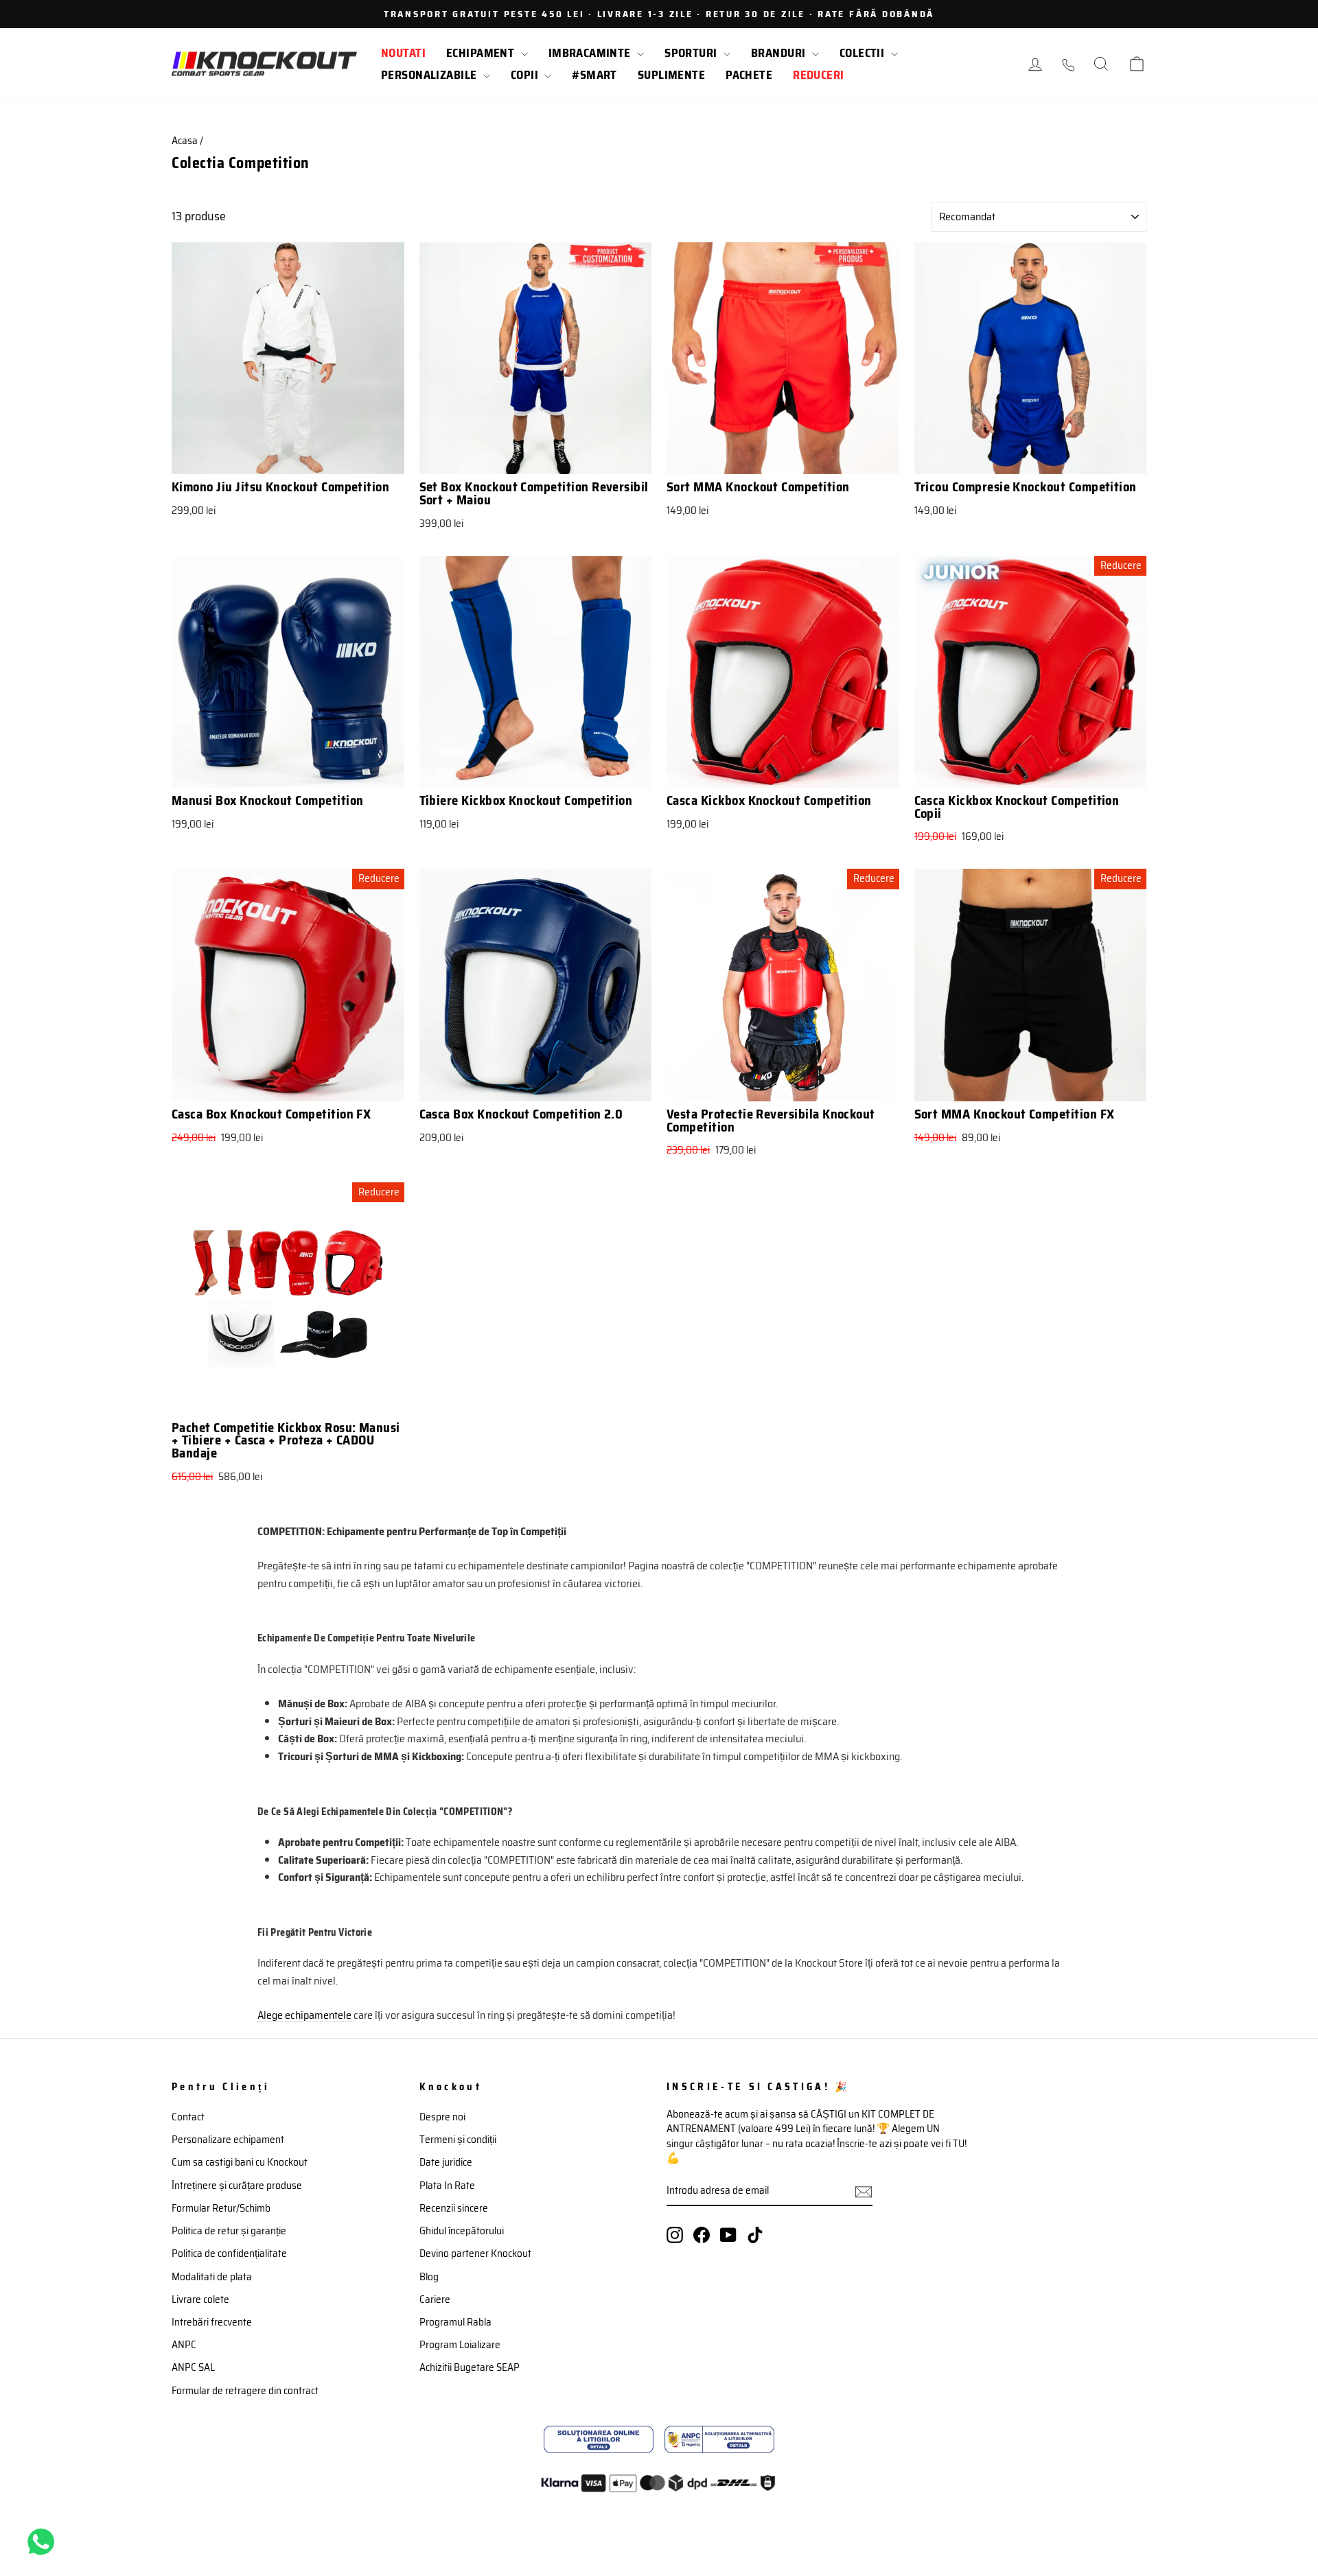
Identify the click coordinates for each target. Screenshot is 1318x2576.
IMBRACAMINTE (591, 53)
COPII (526, 75)
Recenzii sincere (454, 2208)
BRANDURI (780, 53)
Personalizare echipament (228, 2140)
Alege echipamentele (304, 2015)
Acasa (185, 141)
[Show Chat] (44, 2542)
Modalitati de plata (212, 2277)
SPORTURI (692, 53)
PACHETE (749, 75)
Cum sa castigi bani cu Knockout (240, 2162)
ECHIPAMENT (482, 53)
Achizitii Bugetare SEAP (470, 2367)
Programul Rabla (455, 2322)
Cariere (435, 2299)
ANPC (184, 2345)
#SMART (594, 75)
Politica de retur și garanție (229, 2231)
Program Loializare (460, 2345)
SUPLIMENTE (671, 75)
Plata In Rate (447, 2186)
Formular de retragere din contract (245, 2391)
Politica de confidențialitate (229, 2253)
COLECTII (864, 53)
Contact (188, 2117)
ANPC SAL (193, 2367)
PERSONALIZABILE (430, 75)
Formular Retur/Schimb (221, 2208)
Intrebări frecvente (212, 2322)
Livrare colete (200, 2299)
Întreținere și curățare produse (237, 2186)
